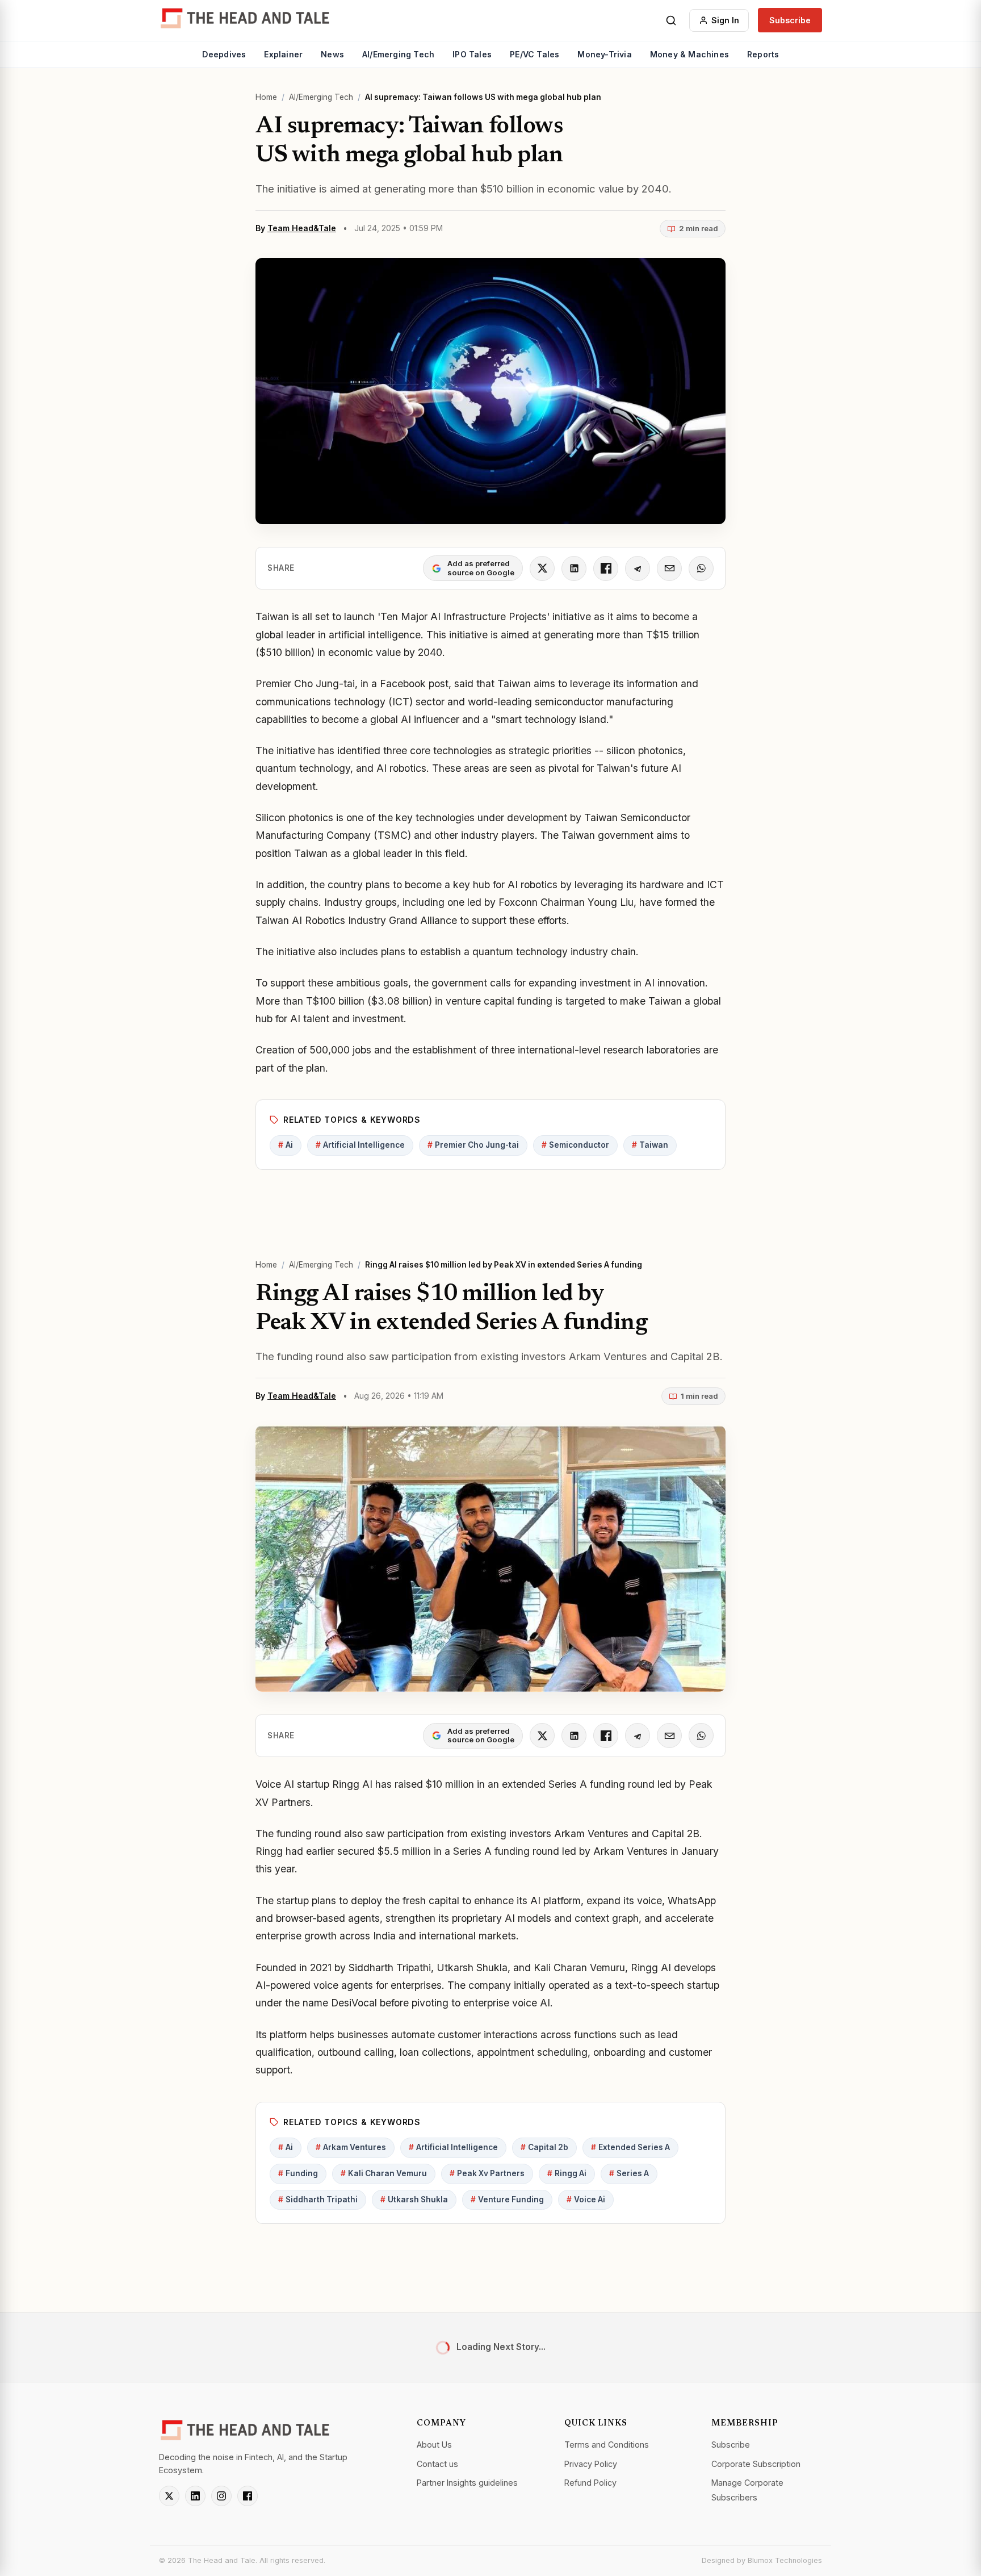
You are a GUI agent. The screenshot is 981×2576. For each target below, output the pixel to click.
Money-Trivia (604, 54)
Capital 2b (544, 2147)
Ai (286, 1145)
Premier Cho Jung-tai (473, 1145)
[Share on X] (542, 568)
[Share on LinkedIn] (574, 568)
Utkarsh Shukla (414, 2199)
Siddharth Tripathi (318, 2199)
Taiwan (650, 1145)
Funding (298, 2173)
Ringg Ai (567, 2173)
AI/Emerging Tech (398, 54)
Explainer (283, 54)
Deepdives (224, 54)
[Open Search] (671, 20)
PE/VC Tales (534, 54)
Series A (629, 2173)
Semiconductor (575, 1145)
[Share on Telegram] (638, 568)
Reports (763, 54)
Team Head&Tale (302, 228)
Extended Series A (630, 2147)
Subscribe (790, 20)
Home (266, 97)
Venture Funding (507, 2199)
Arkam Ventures (351, 2147)
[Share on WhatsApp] (701, 568)
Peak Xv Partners (487, 2173)
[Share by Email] (669, 568)
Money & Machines (689, 54)
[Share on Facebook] (606, 568)
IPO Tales (472, 54)
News (332, 54)
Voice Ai (586, 2199)
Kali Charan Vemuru (384, 2173)
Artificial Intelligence (360, 1145)
